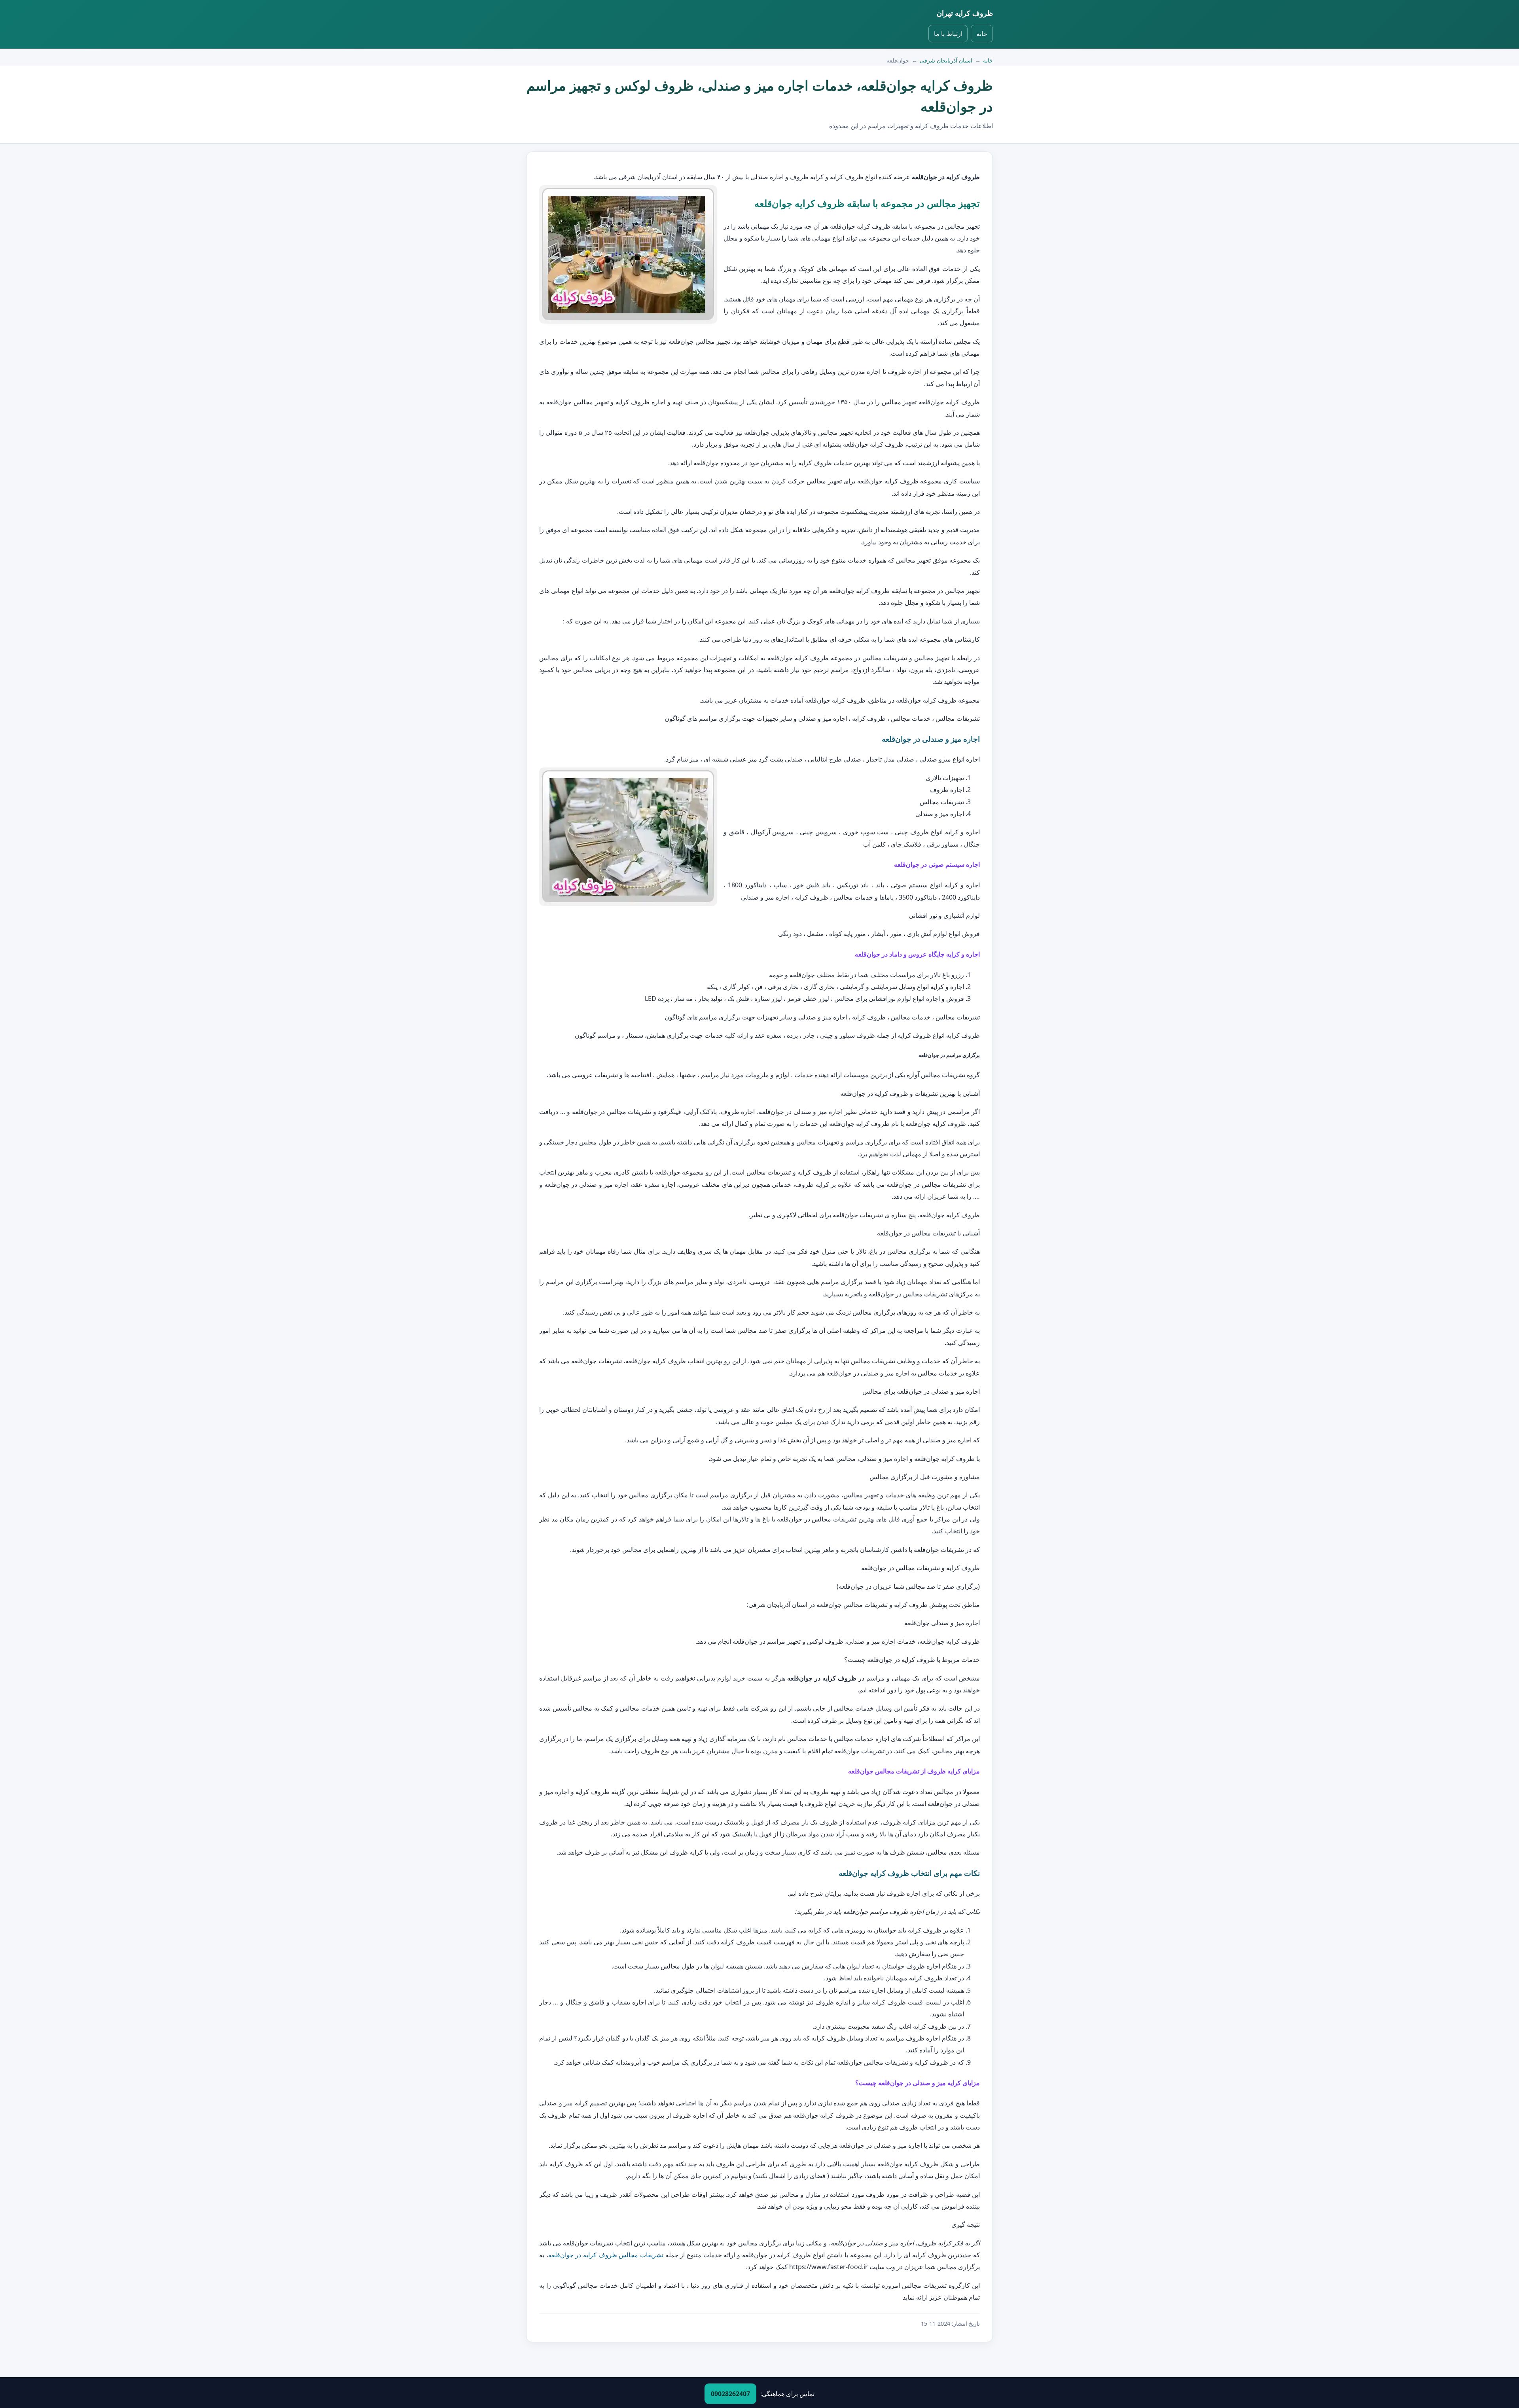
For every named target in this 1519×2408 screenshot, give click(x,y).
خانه (982, 34)
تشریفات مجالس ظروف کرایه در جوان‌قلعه (606, 2255)
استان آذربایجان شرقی (946, 60)
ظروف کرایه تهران (965, 13)
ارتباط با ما (948, 34)
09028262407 (730, 2394)
